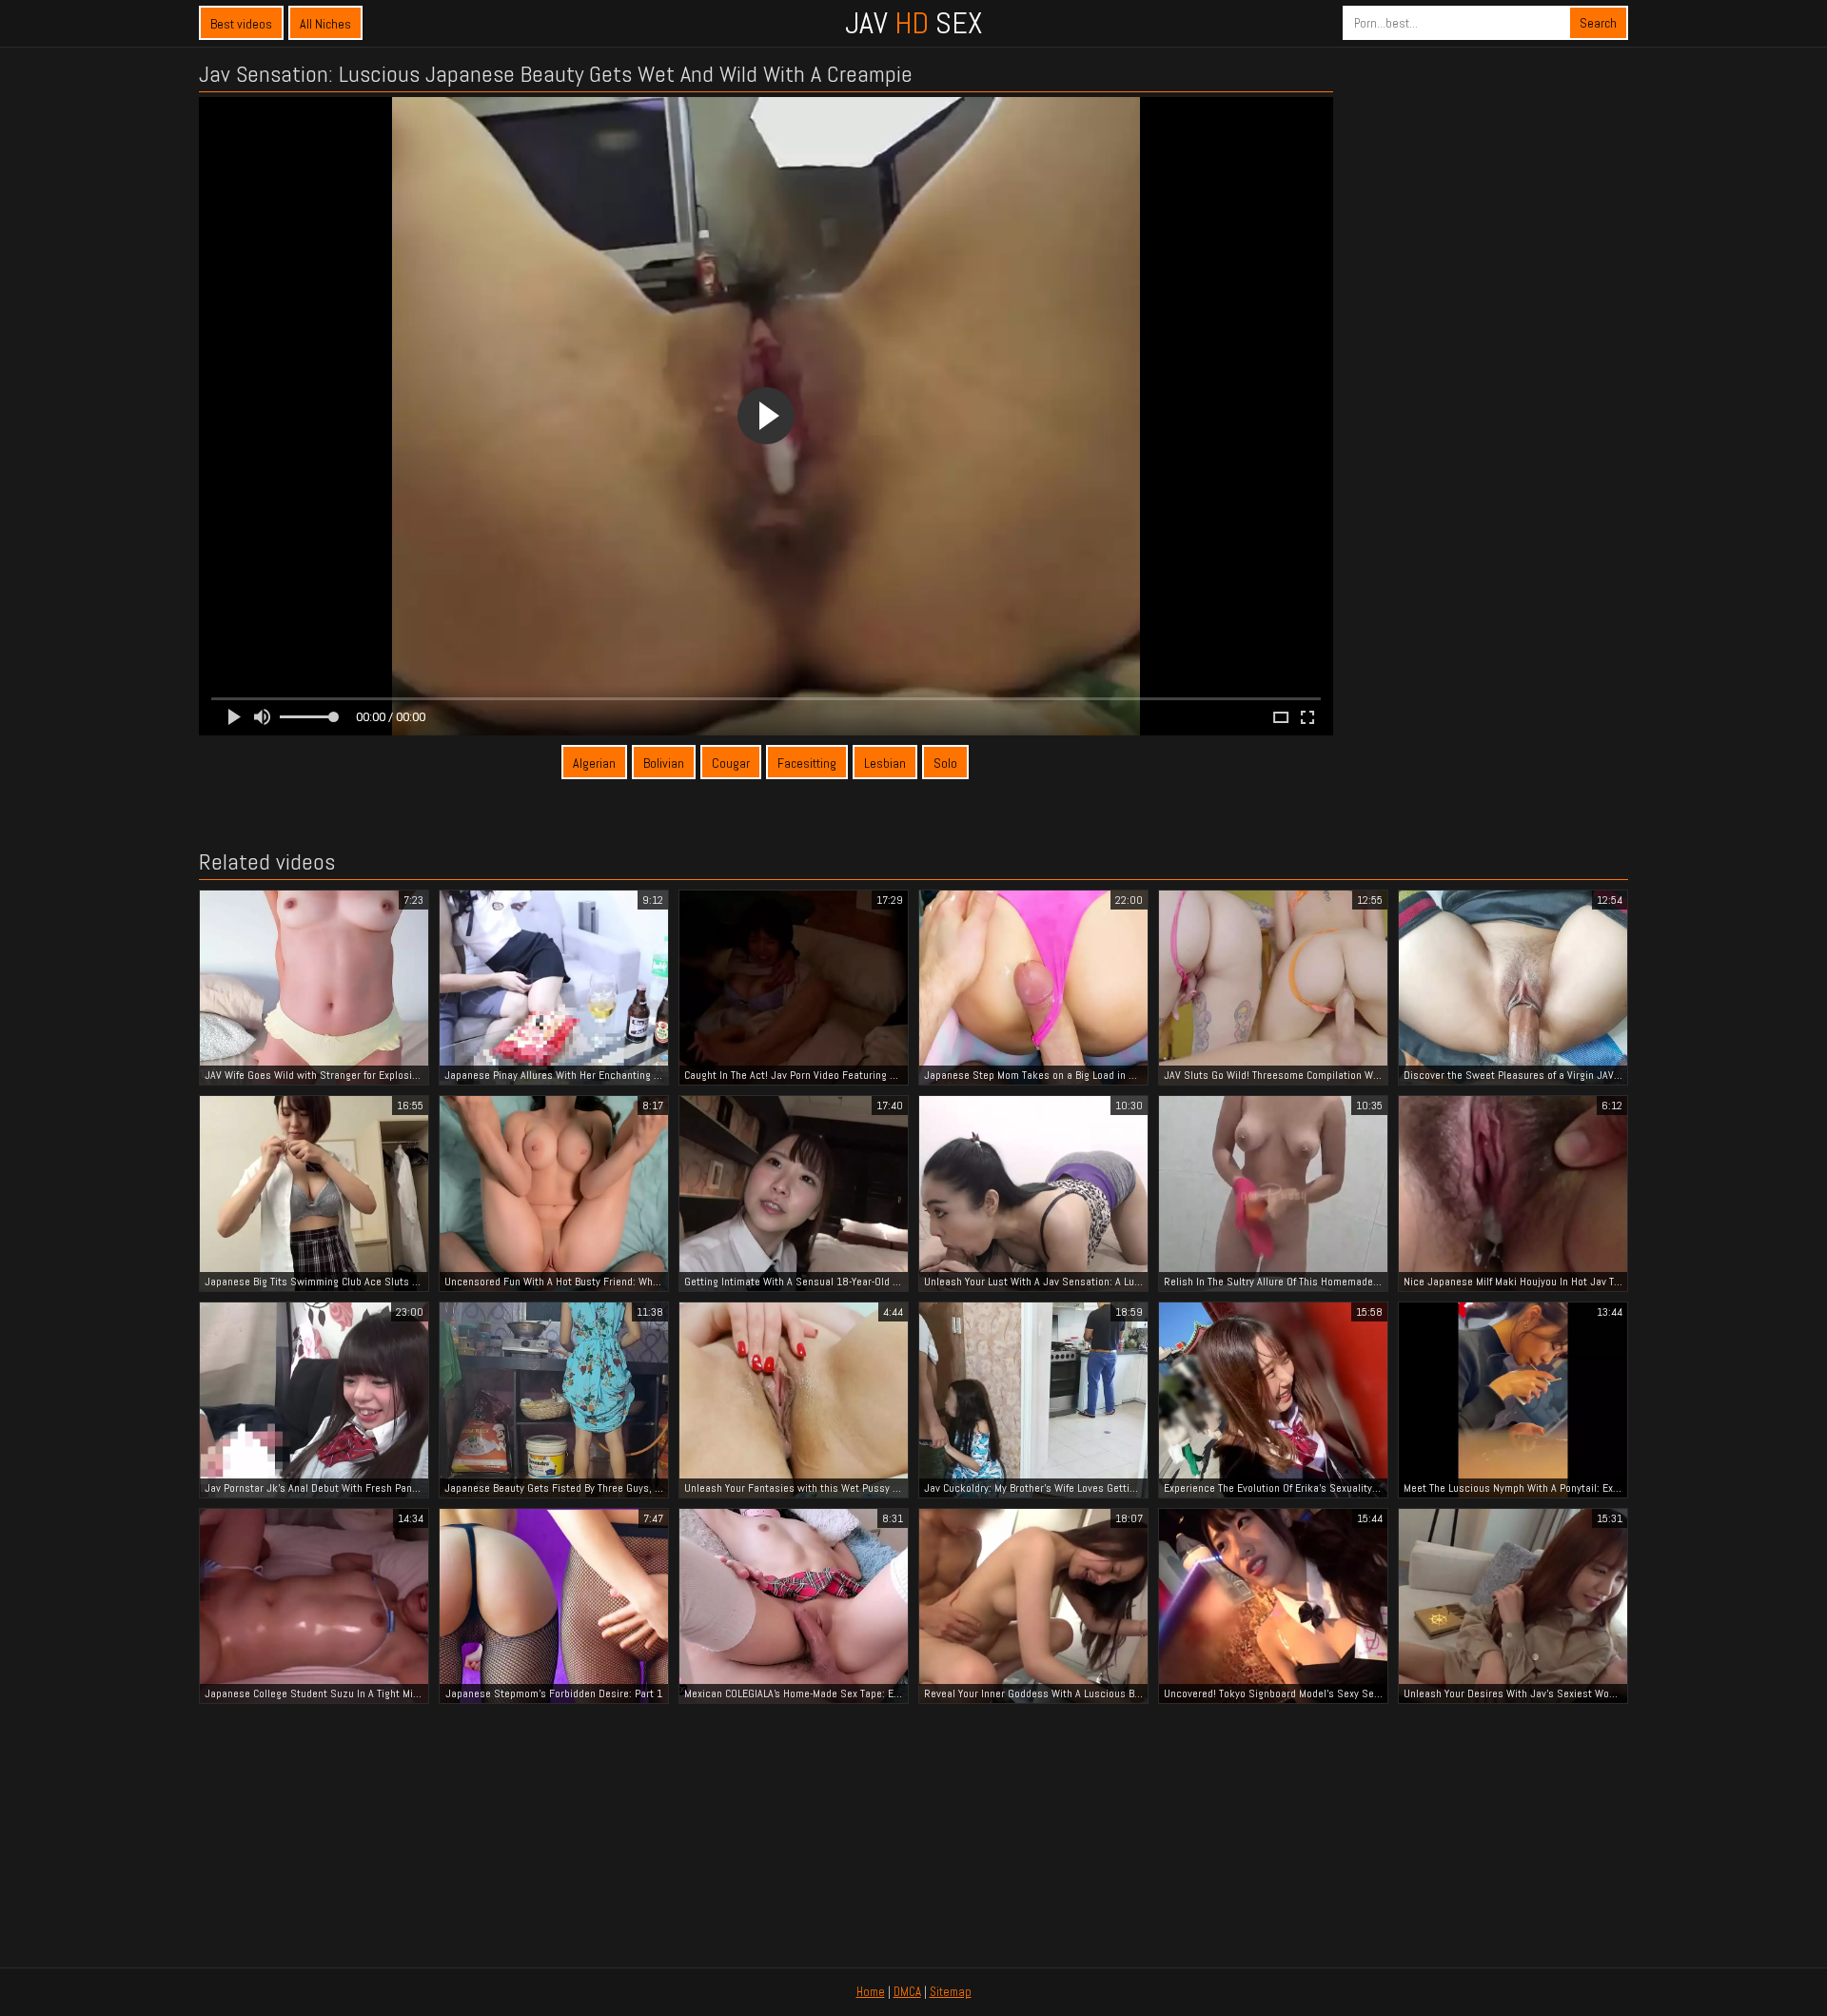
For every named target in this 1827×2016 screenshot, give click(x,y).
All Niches (325, 24)
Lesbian (885, 763)
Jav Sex (913, 23)
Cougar (731, 763)
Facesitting (807, 763)
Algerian (594, 763)
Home (871, 1992)
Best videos (241, 24)
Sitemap (951, 1992)
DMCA (907, 1992)
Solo (945, 763)
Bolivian (664, 763)
